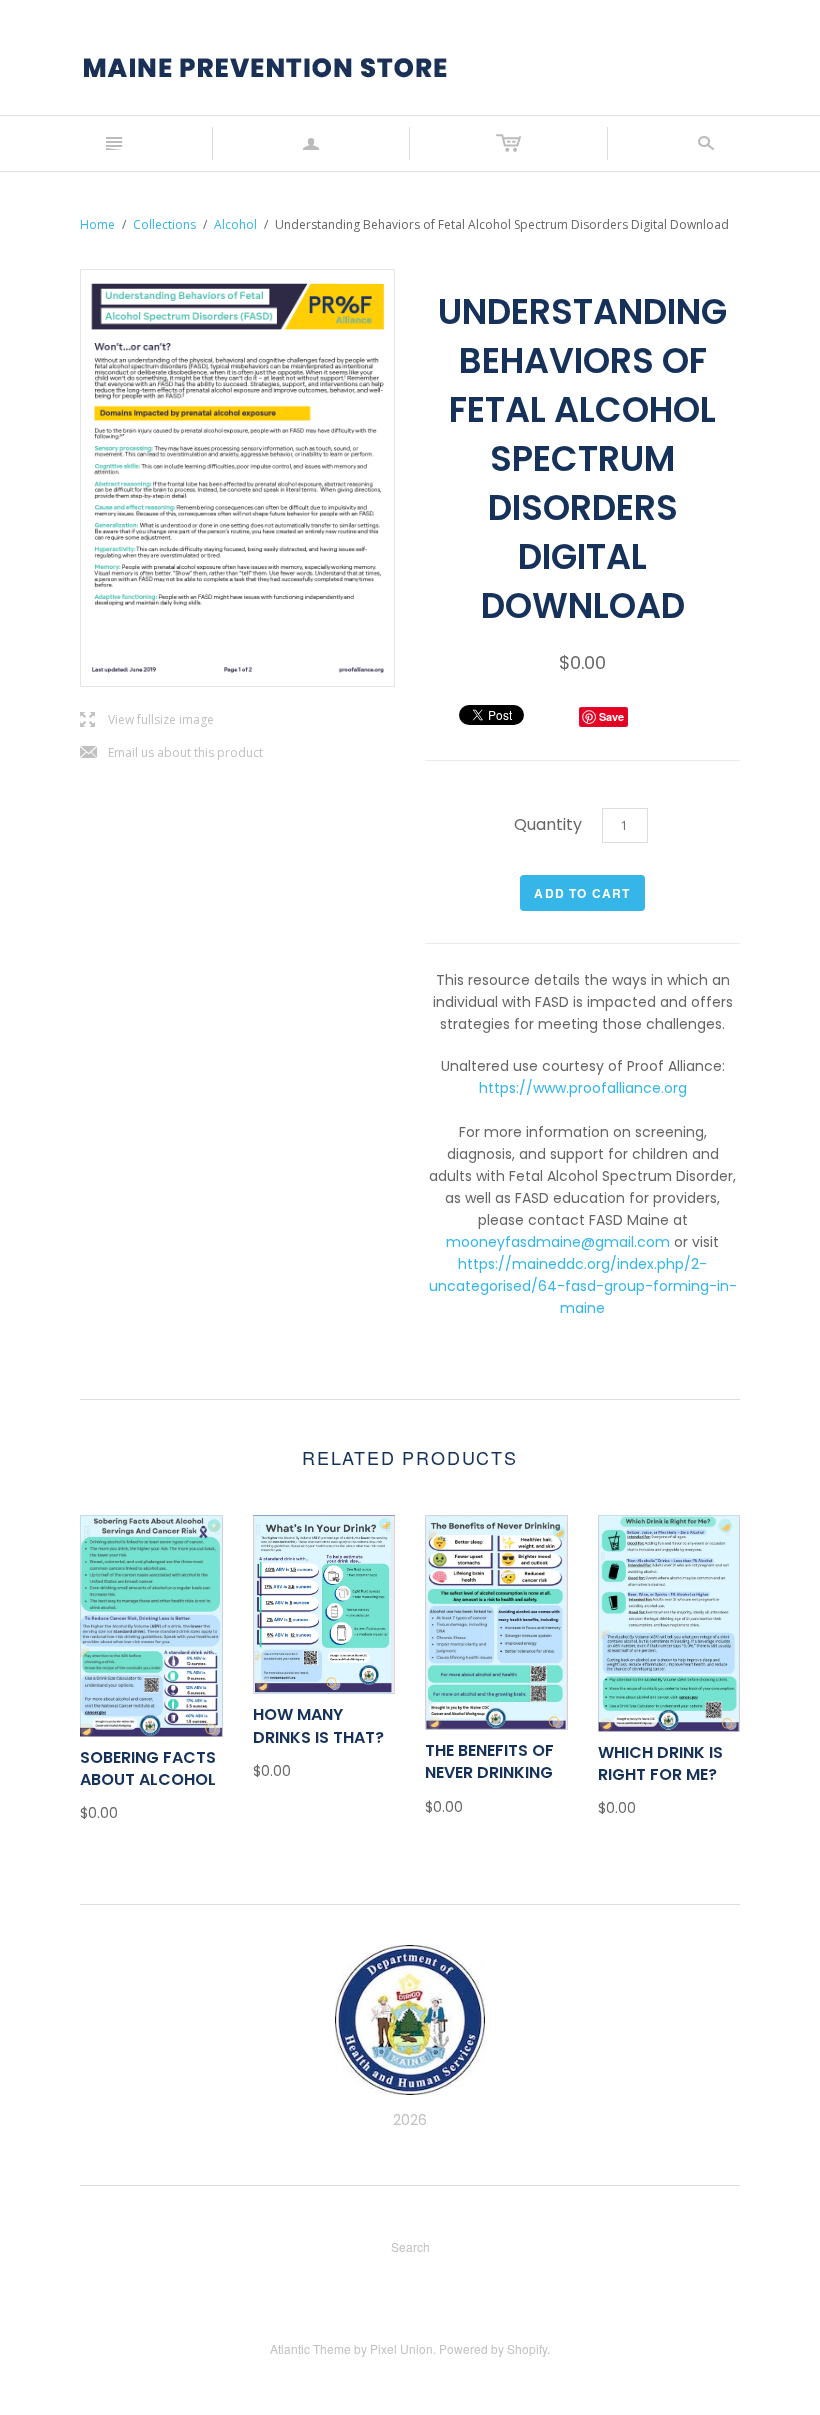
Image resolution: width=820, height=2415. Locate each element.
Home (97, 224)
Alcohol (235, 224)
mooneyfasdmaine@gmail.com (558, 1242)
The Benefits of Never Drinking (489, 1761)
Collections (164, 224)
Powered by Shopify (493, 2348)
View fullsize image (147, 720)
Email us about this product (171, 753)
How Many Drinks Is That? (318, 1725)
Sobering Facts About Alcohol (148, 1768)
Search (410, 2246)
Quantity (548, 824)
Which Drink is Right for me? (660, 1763)
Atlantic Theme (310, 2348)
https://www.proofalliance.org (583, 1088)
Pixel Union (401, 2348)
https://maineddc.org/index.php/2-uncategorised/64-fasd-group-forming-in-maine (583, 1286)
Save (611, 716)
